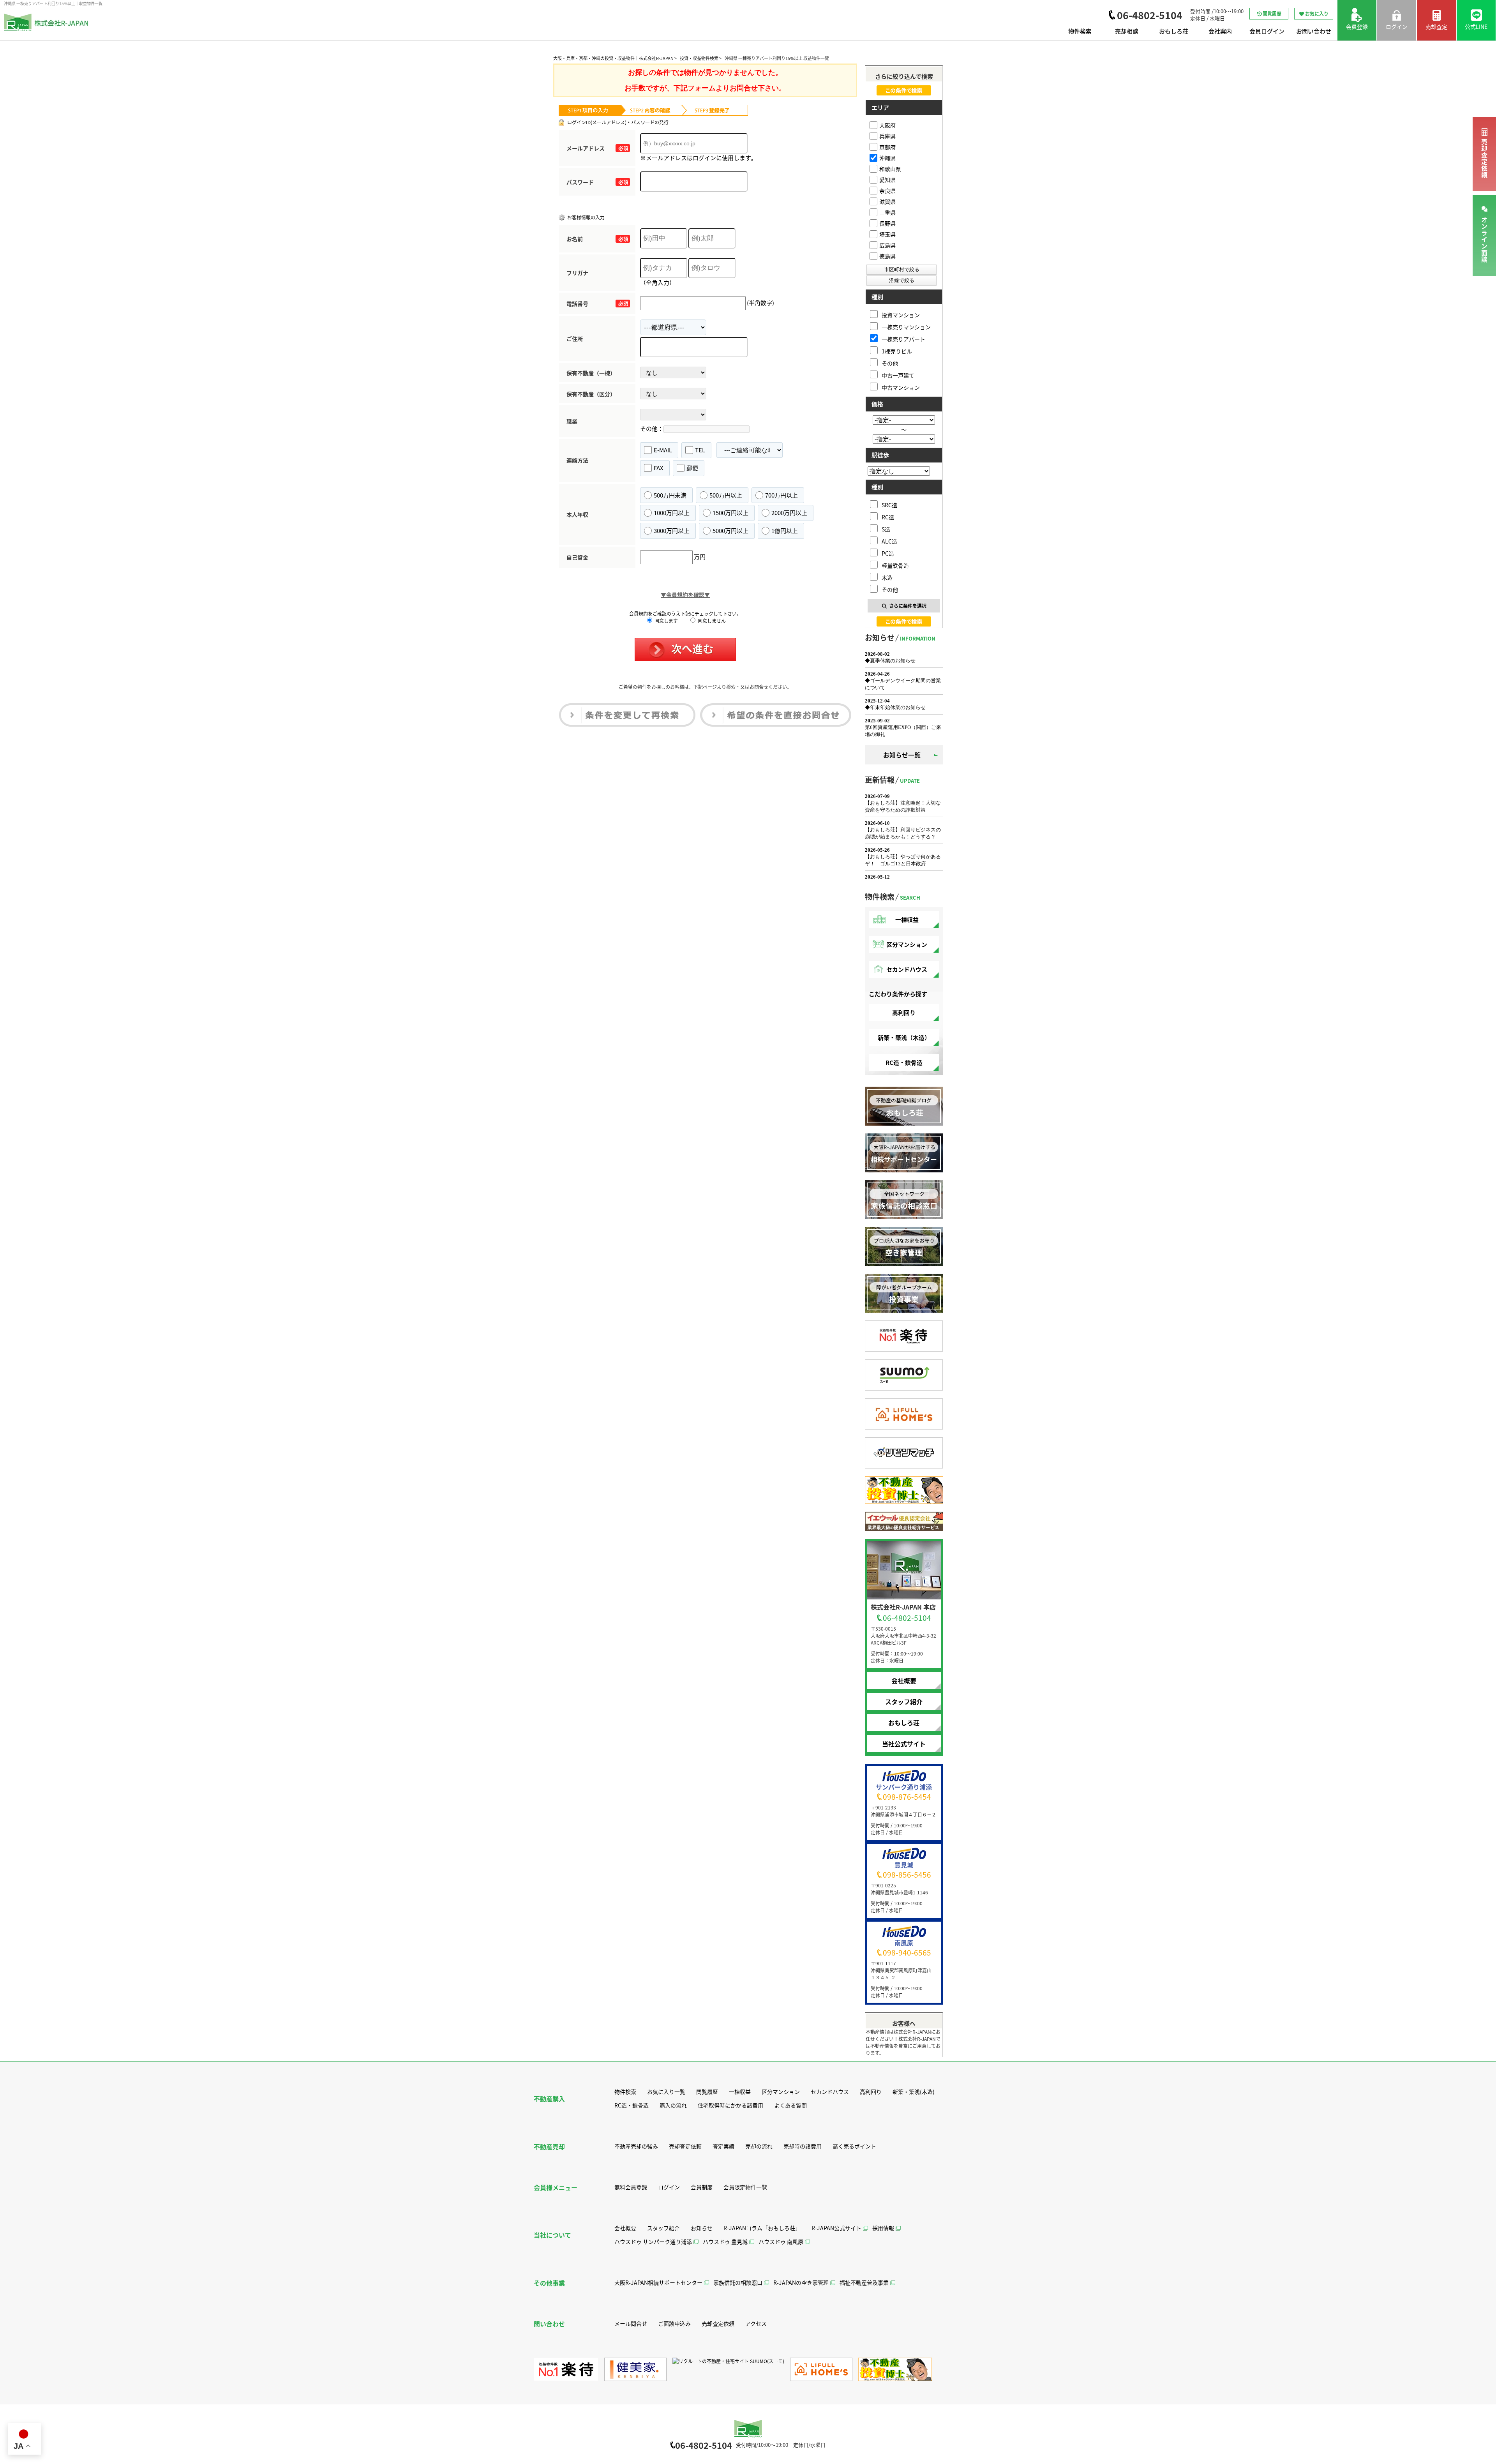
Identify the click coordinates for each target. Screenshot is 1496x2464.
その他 (890, 363)
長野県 (887, 223)
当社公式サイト (904, 1744)
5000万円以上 (730, 530)
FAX (659, 468)
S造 (886, 529)
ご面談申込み (674, 2323)
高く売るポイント (854, 2146)
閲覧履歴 (1272, 13)
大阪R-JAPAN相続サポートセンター (658, 2282)
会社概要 (904, 1680)
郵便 (692, 468)
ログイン (669, 2187)
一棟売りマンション (906, 327)
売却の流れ (759, 2146)
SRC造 (889, 505)
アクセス (756, 2323)
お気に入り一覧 (666, 2092)
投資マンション (901, 315)
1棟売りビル (897, 351)
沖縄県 (887, 158)
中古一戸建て (898, 375)
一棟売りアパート (903, 339)
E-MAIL (663, 450)
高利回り (904, 1012)
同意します (666, 620)
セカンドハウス (907, 969)
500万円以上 (726, 495)
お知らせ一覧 (902, 755)
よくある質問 (790, 2105)
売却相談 (1127, 31)
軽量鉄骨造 (895, 565)
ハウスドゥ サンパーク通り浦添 (653, 2242)
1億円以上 (785, 530)
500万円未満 (670, 495)
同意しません (711, 620)
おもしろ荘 (1174, 31)
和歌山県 (890, 169)
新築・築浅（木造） (904, 1037)
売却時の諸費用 (803, 2146)
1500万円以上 (730, 513)
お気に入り (1317, 13)
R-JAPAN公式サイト (836, 2228)
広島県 (887, 245)
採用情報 (883, 2228)
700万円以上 (782, 495)
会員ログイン (1267, 31)
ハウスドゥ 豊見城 (725, 2242)
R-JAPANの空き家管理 (801, 2282)
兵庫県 (887, 136)
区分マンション (907, 944)
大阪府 (887, 125)
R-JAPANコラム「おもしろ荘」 (762, 2228)
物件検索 (1080, 31)
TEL (700, 450)
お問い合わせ (1314, 31)
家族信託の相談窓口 (738, 2282)
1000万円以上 (672, 513)
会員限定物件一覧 (745, 2187)
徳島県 (887, 256)
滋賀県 (887, 201)
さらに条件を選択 (908, 606)
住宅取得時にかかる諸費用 (730, 2105)
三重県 (887, 212)
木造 (887, 577)
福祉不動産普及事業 (864, 2282)
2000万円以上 (789, 513)
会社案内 (1220, 31)
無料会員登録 (631, 2187)
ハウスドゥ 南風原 (781, 2242)
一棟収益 (907, 919)
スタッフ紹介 (904, 1702)
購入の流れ (673, 2105)
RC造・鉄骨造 (904, 1062)
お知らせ (702, 2228)
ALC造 (889, 541)
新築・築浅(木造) (914, 2092)
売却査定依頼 (1484, 159)
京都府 (887, 147)
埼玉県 (887, 234)
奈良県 (887, 191)
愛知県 (887, 180)
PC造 (888, 553)
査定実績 (723, 2146)
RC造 (888, 517)
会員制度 (702, 2187)
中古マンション (901, 387)
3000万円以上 (672, 530)
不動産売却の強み (636, 2146)
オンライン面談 (1484, 240)
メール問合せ (631, 2323)
